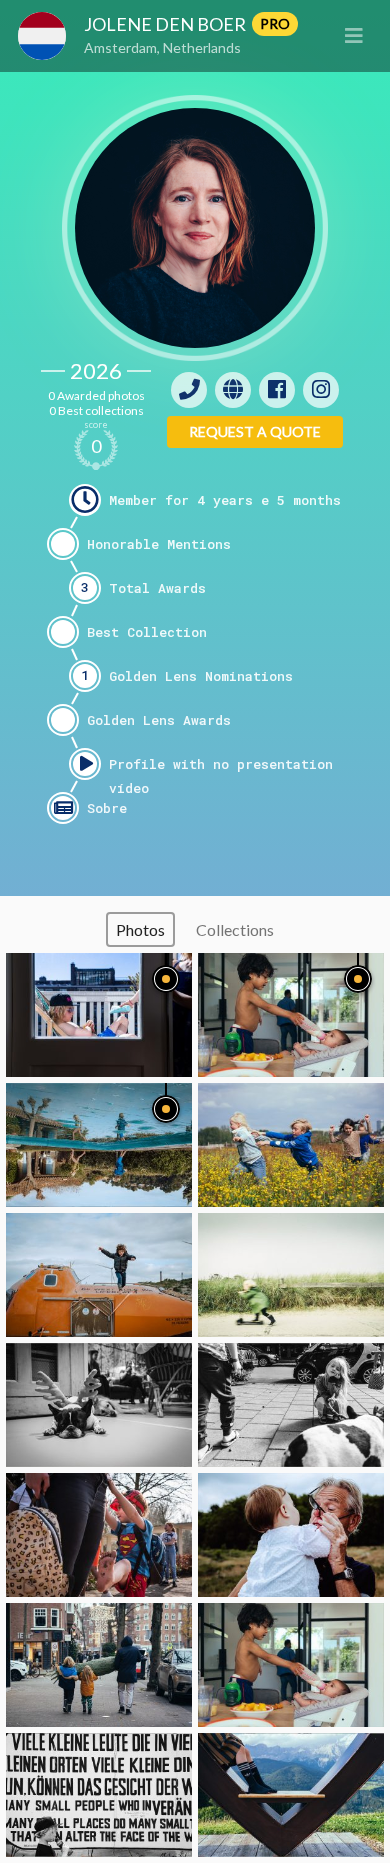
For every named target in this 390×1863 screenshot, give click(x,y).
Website (233, 390)
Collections (235, 929)
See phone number (189, 390)
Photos (140, 929)
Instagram (321, 390)
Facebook (277, 390)
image (99, 1015)
